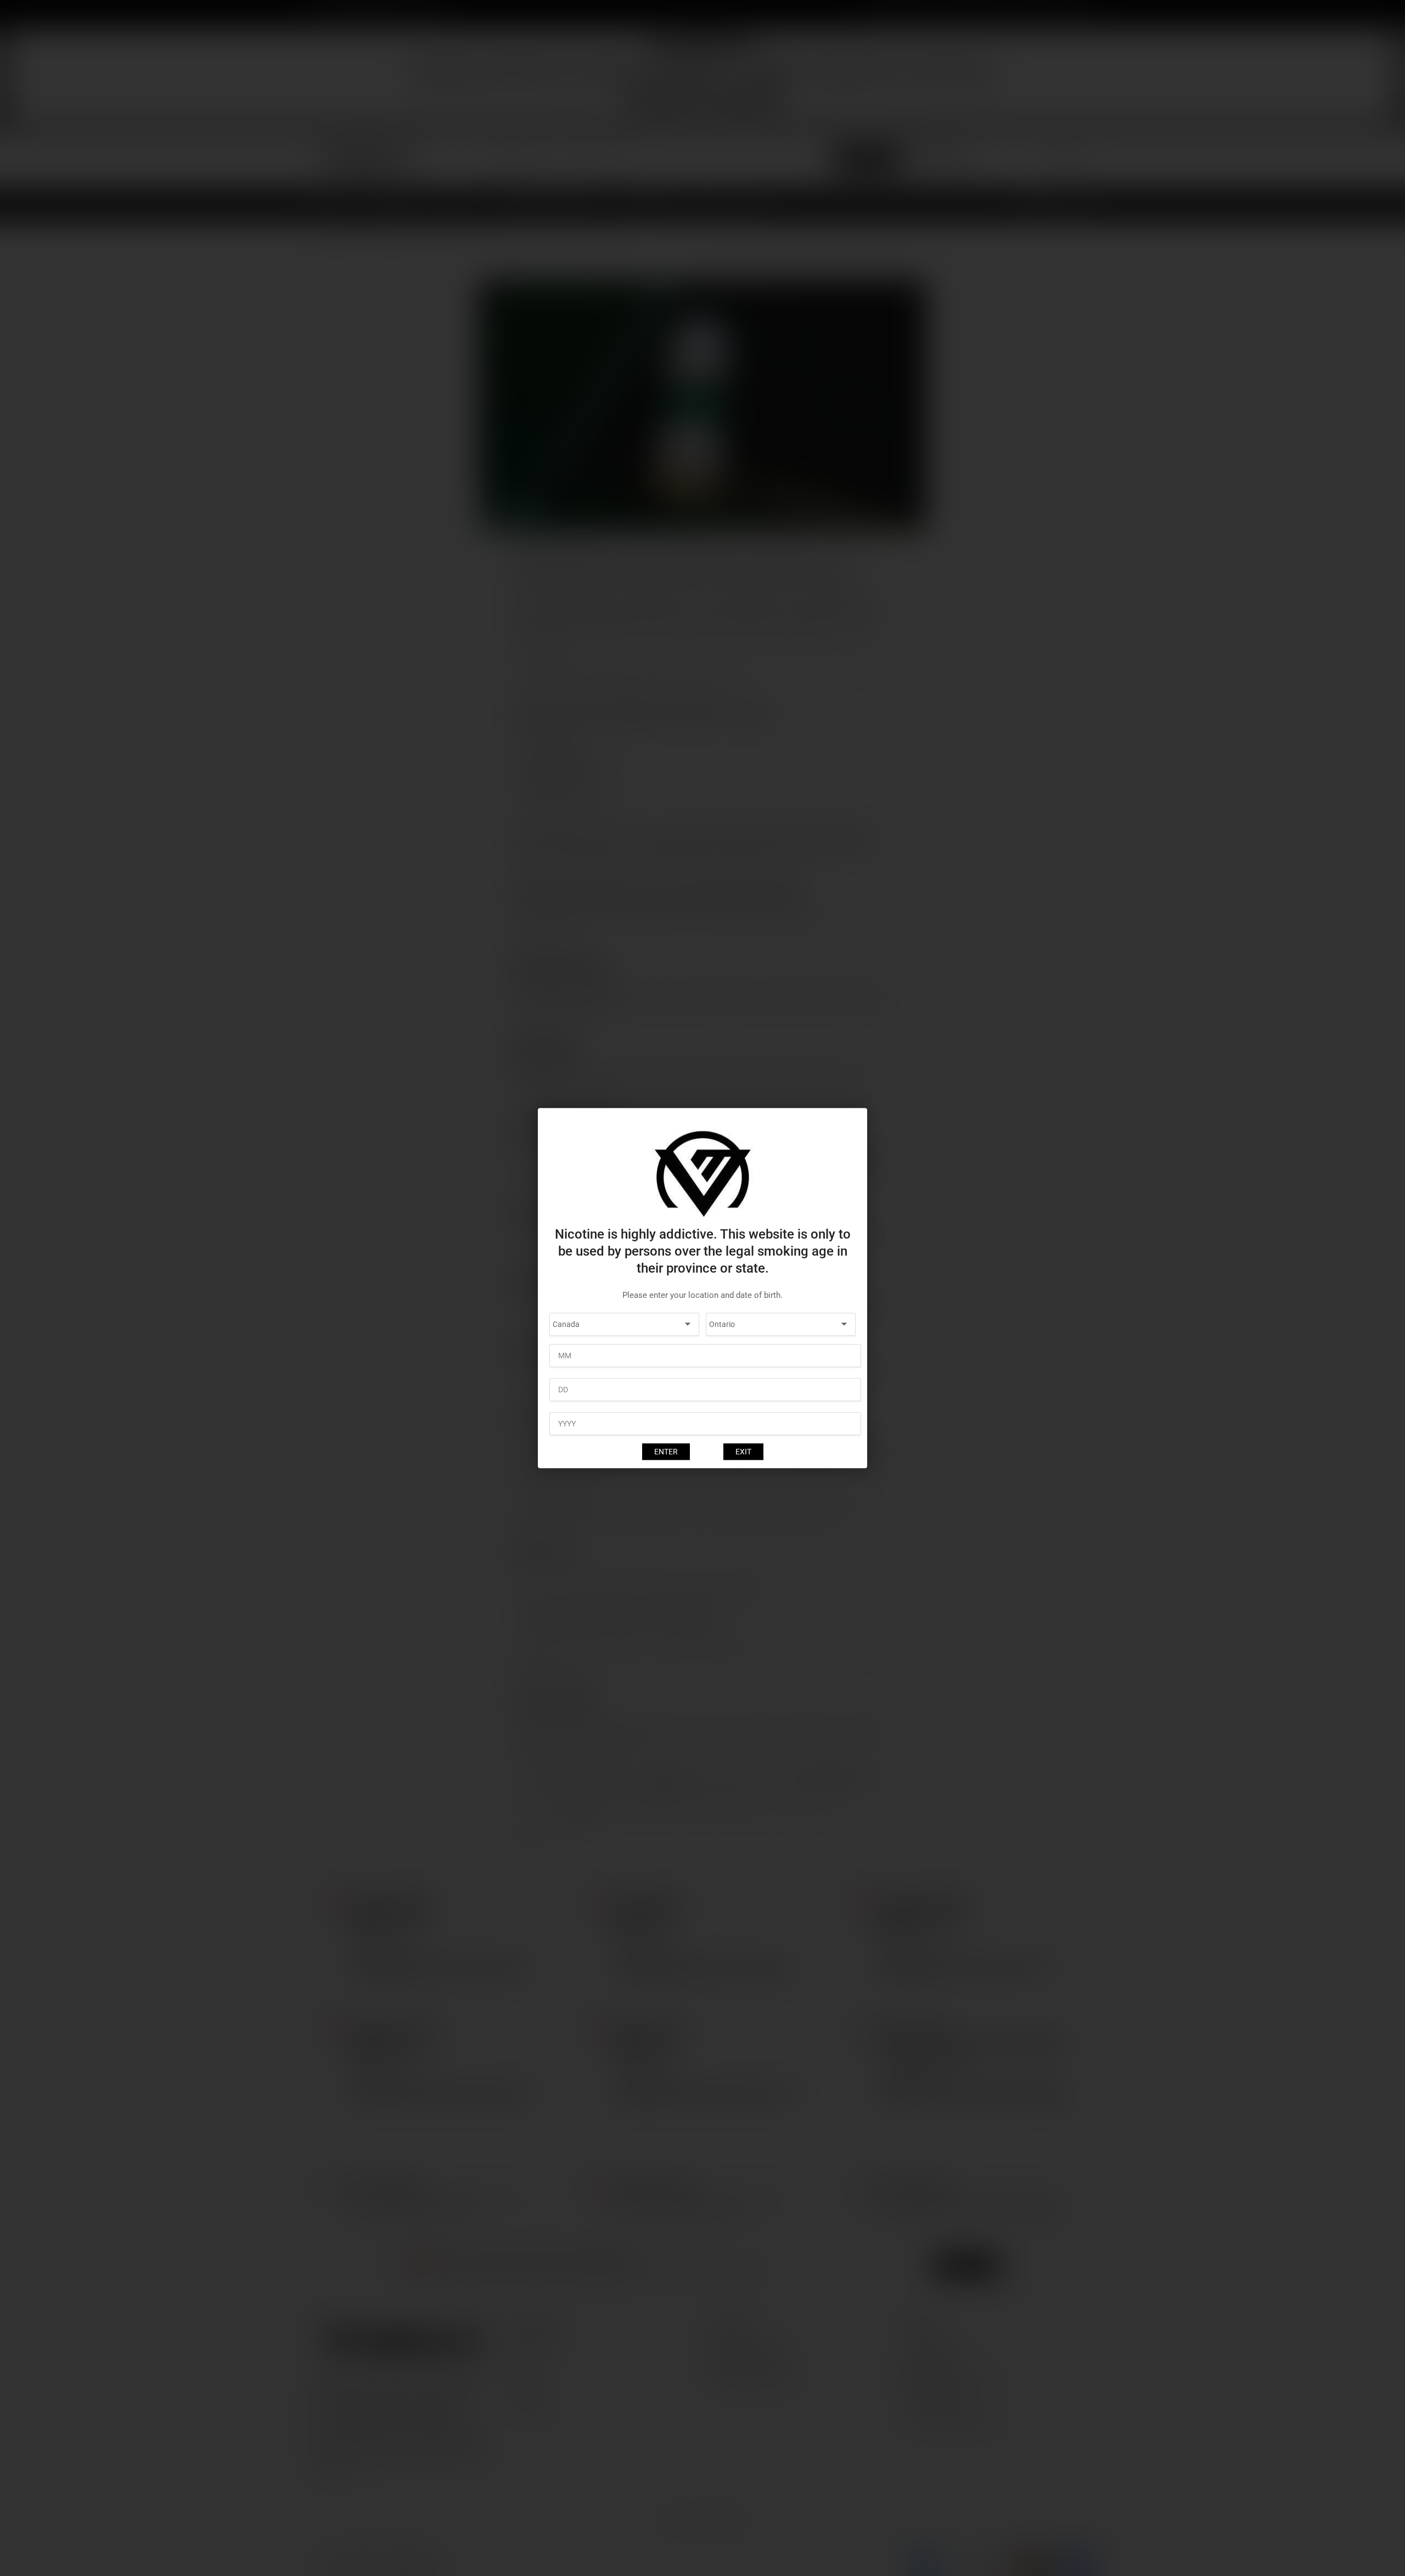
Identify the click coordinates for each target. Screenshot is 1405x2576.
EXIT (743, 1452)
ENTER (666, 1452)
